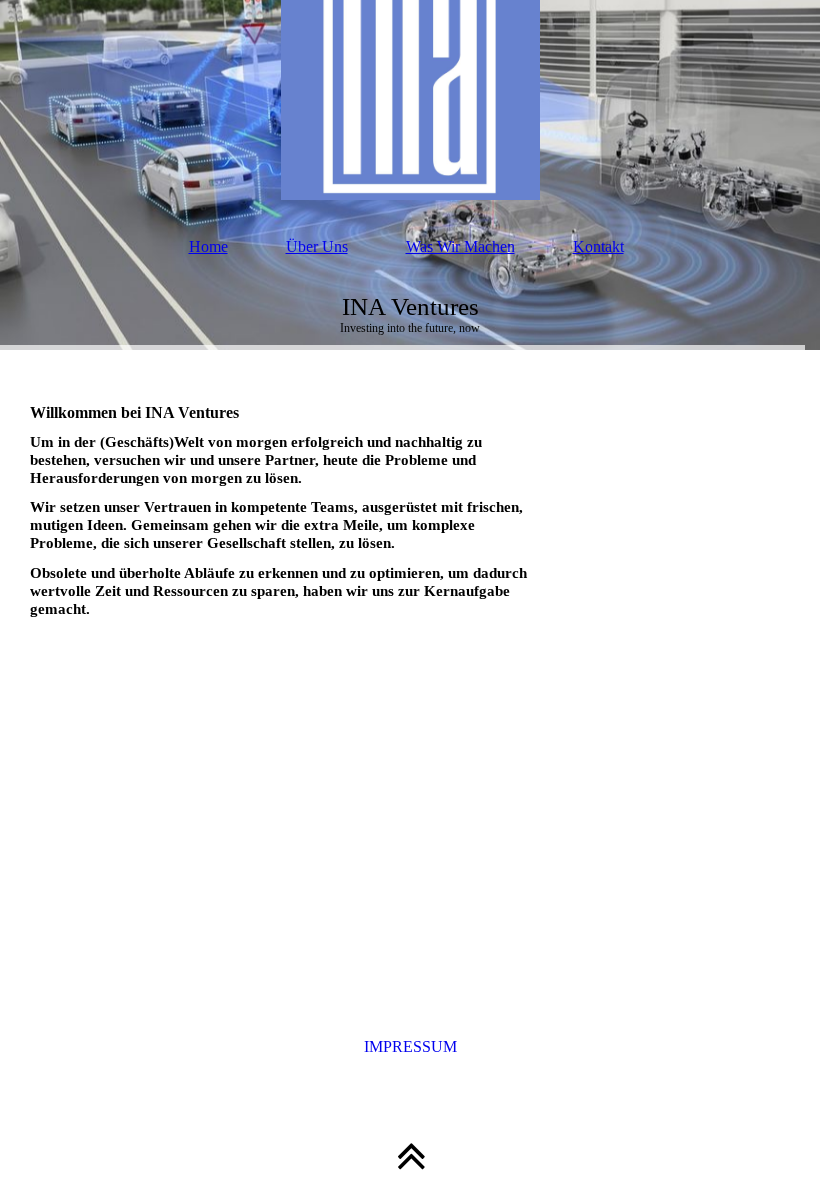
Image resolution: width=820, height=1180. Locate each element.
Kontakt (598, 246)
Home (208, 246)
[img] (410, 100)
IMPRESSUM (410, 1046)
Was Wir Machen (460, 246)
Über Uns (317, 246)
